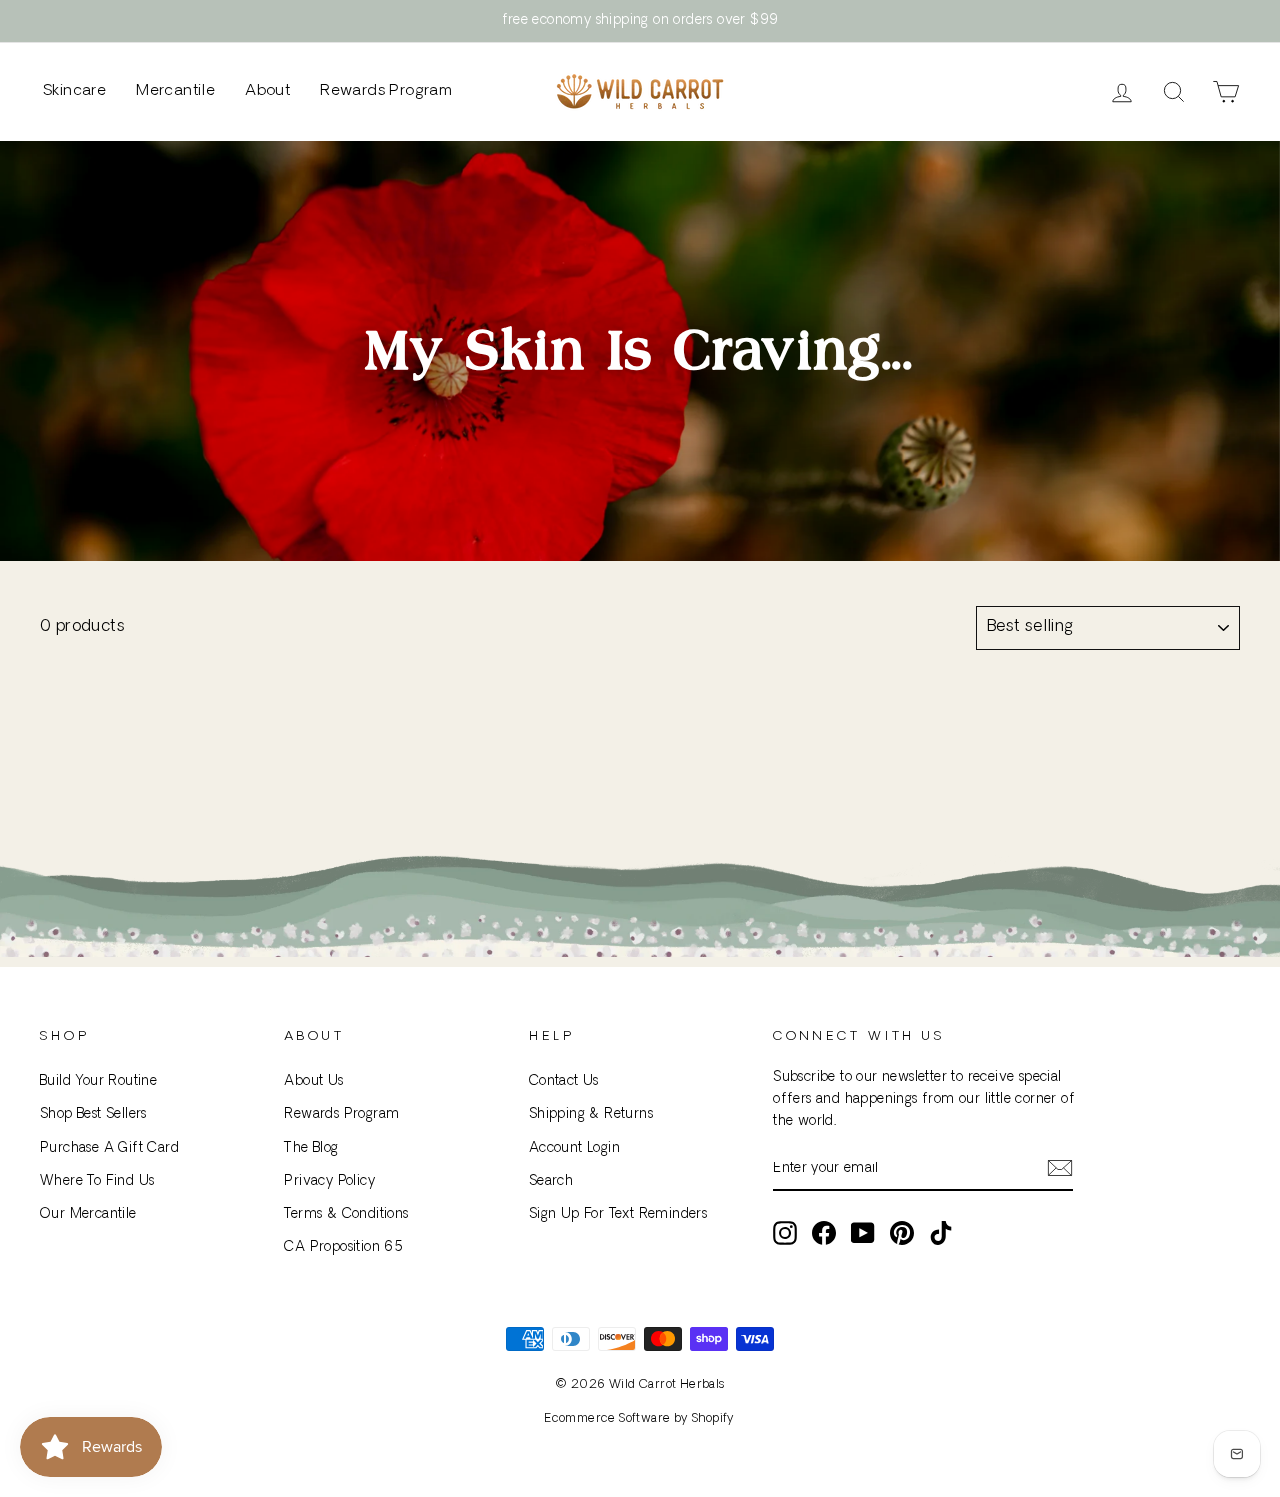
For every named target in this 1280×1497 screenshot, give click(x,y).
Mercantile (175, 91)
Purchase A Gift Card (109, 1148)
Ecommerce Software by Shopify (640, 1419)
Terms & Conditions (346, 1214)
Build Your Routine (98, 1081)
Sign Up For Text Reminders (618, 1214)
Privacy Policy (329, 1181)
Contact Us (564, 1081)
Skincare (74, 91)
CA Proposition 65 (343, 1247)
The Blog (311, 1148)
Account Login (574, 1148)
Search (551, 1181)
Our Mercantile (88, 1214)
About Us (313, 1081)
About (267, 91)
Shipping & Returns (591, 1114)
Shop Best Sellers (93, 1114)
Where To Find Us (97, 1181)
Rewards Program (386, 91)
